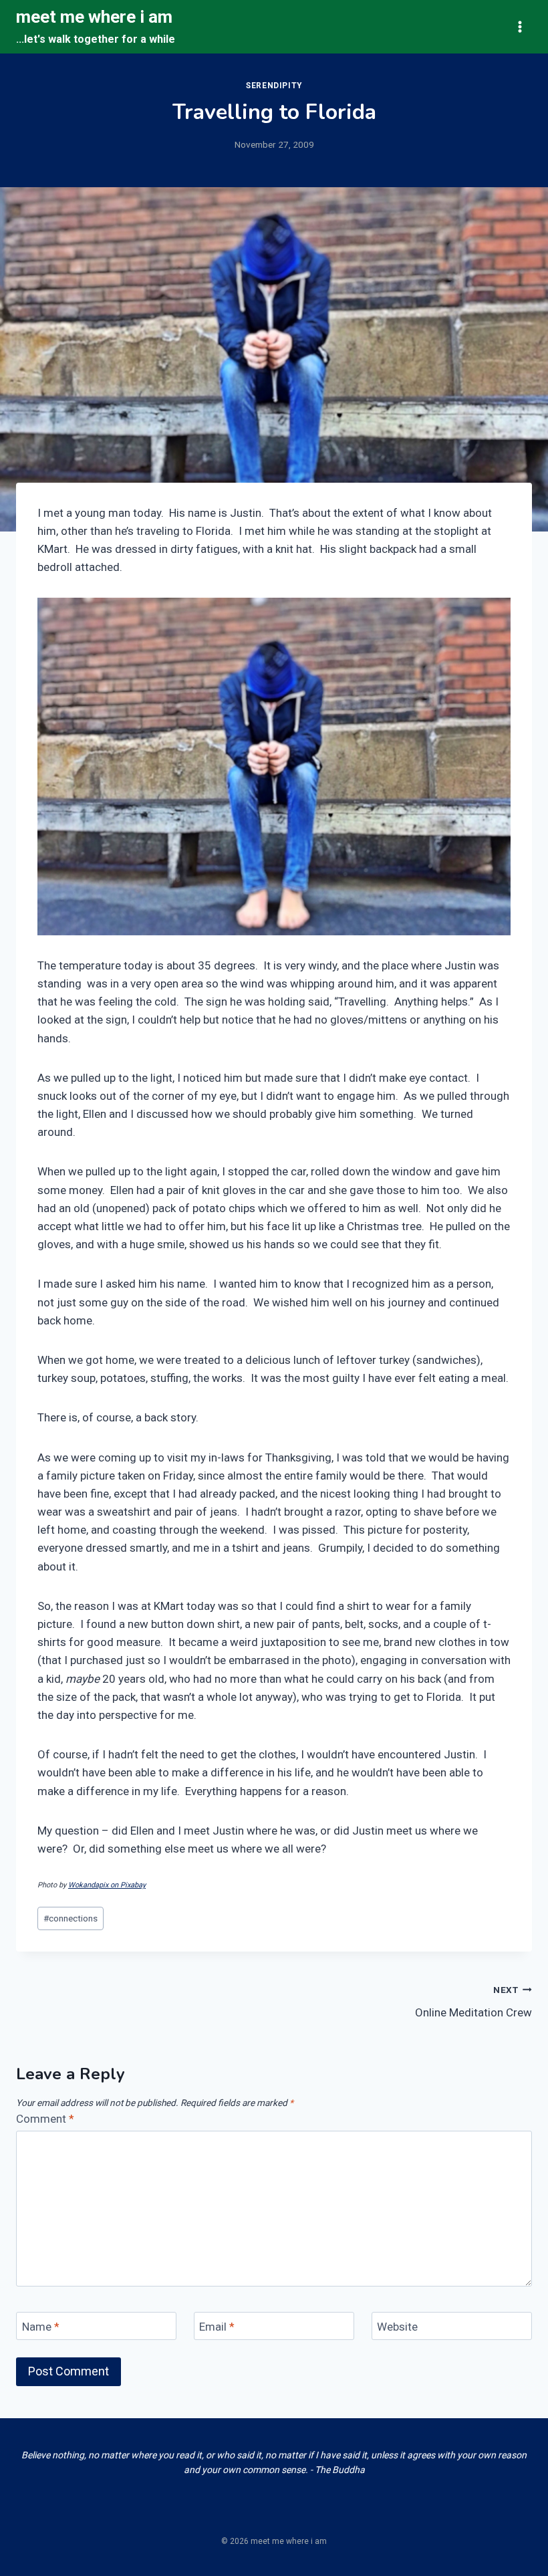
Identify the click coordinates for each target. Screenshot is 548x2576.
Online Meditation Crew (473, 2002)
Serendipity (274, 86)
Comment (45, 2119)
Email (217, 2327)
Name (41, 2327)
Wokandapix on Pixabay (107, 1885)
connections (71, 1918)
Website (397, 2327)
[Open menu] (520, 26)
